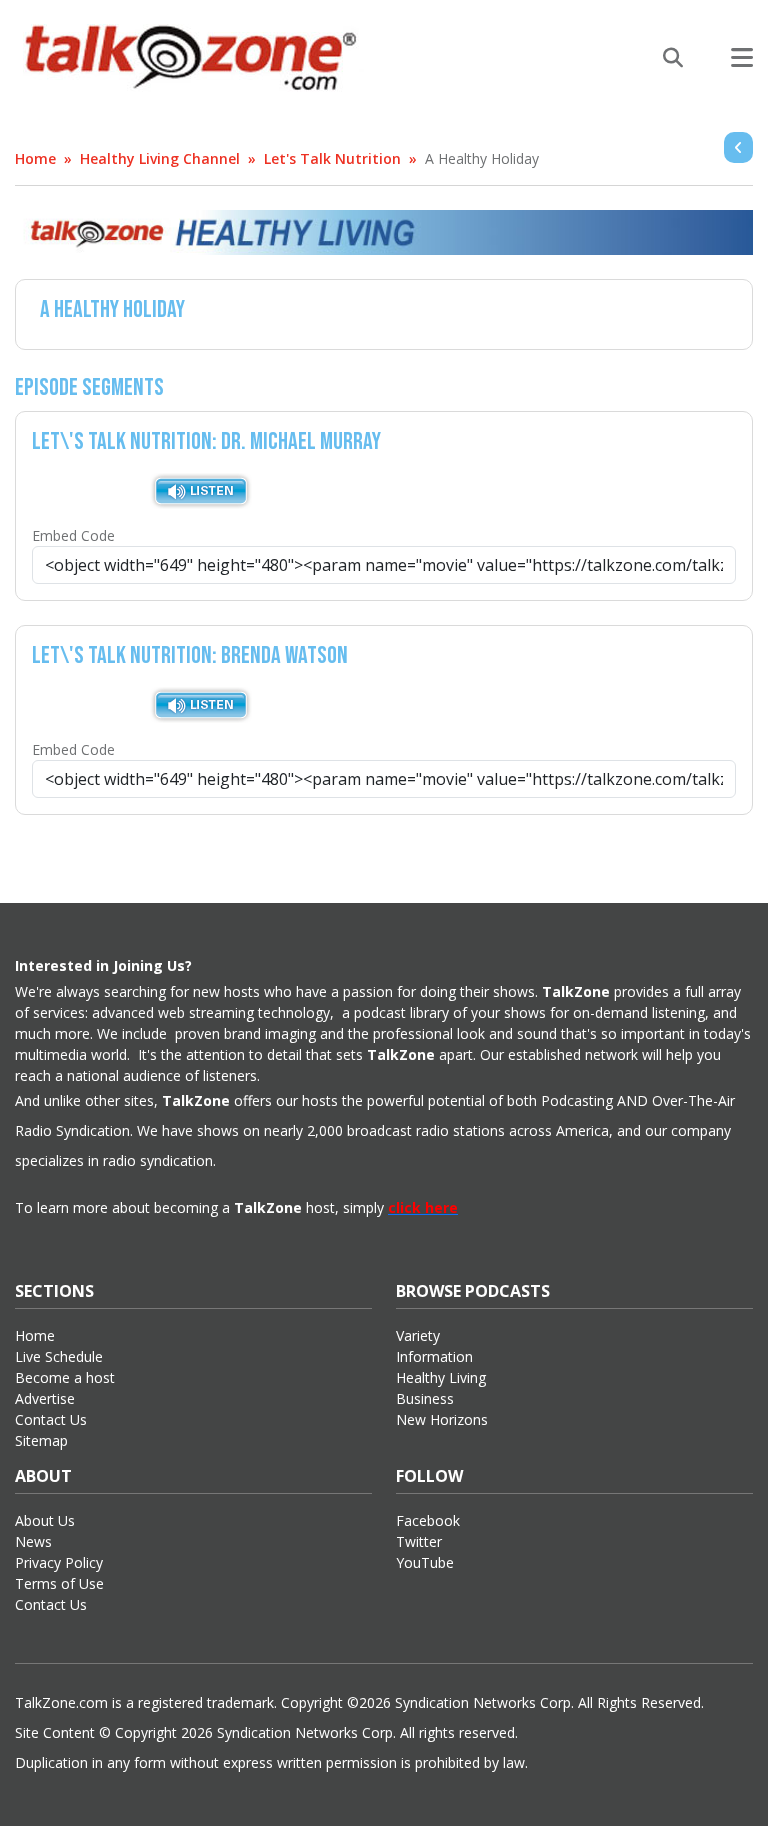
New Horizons (442, 1419)
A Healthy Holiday (482, 158)
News (33, 1541)
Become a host (65, 1377)
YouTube (425, 1562)
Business (425, 1398)
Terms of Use (59, 1583)
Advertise (45, 1398)
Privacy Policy (59, 1562)
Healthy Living (441, 1377)
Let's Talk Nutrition (332, 158)
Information (434, 1356)
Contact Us (51, 1419)
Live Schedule (59, 1356)
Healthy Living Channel (160, 158)
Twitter (419, 1541)
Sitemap (41, 1440)
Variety (418, 1335)
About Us (45, 1520)
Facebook (428, 1520)
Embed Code (73, 535)
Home (35, 158)
